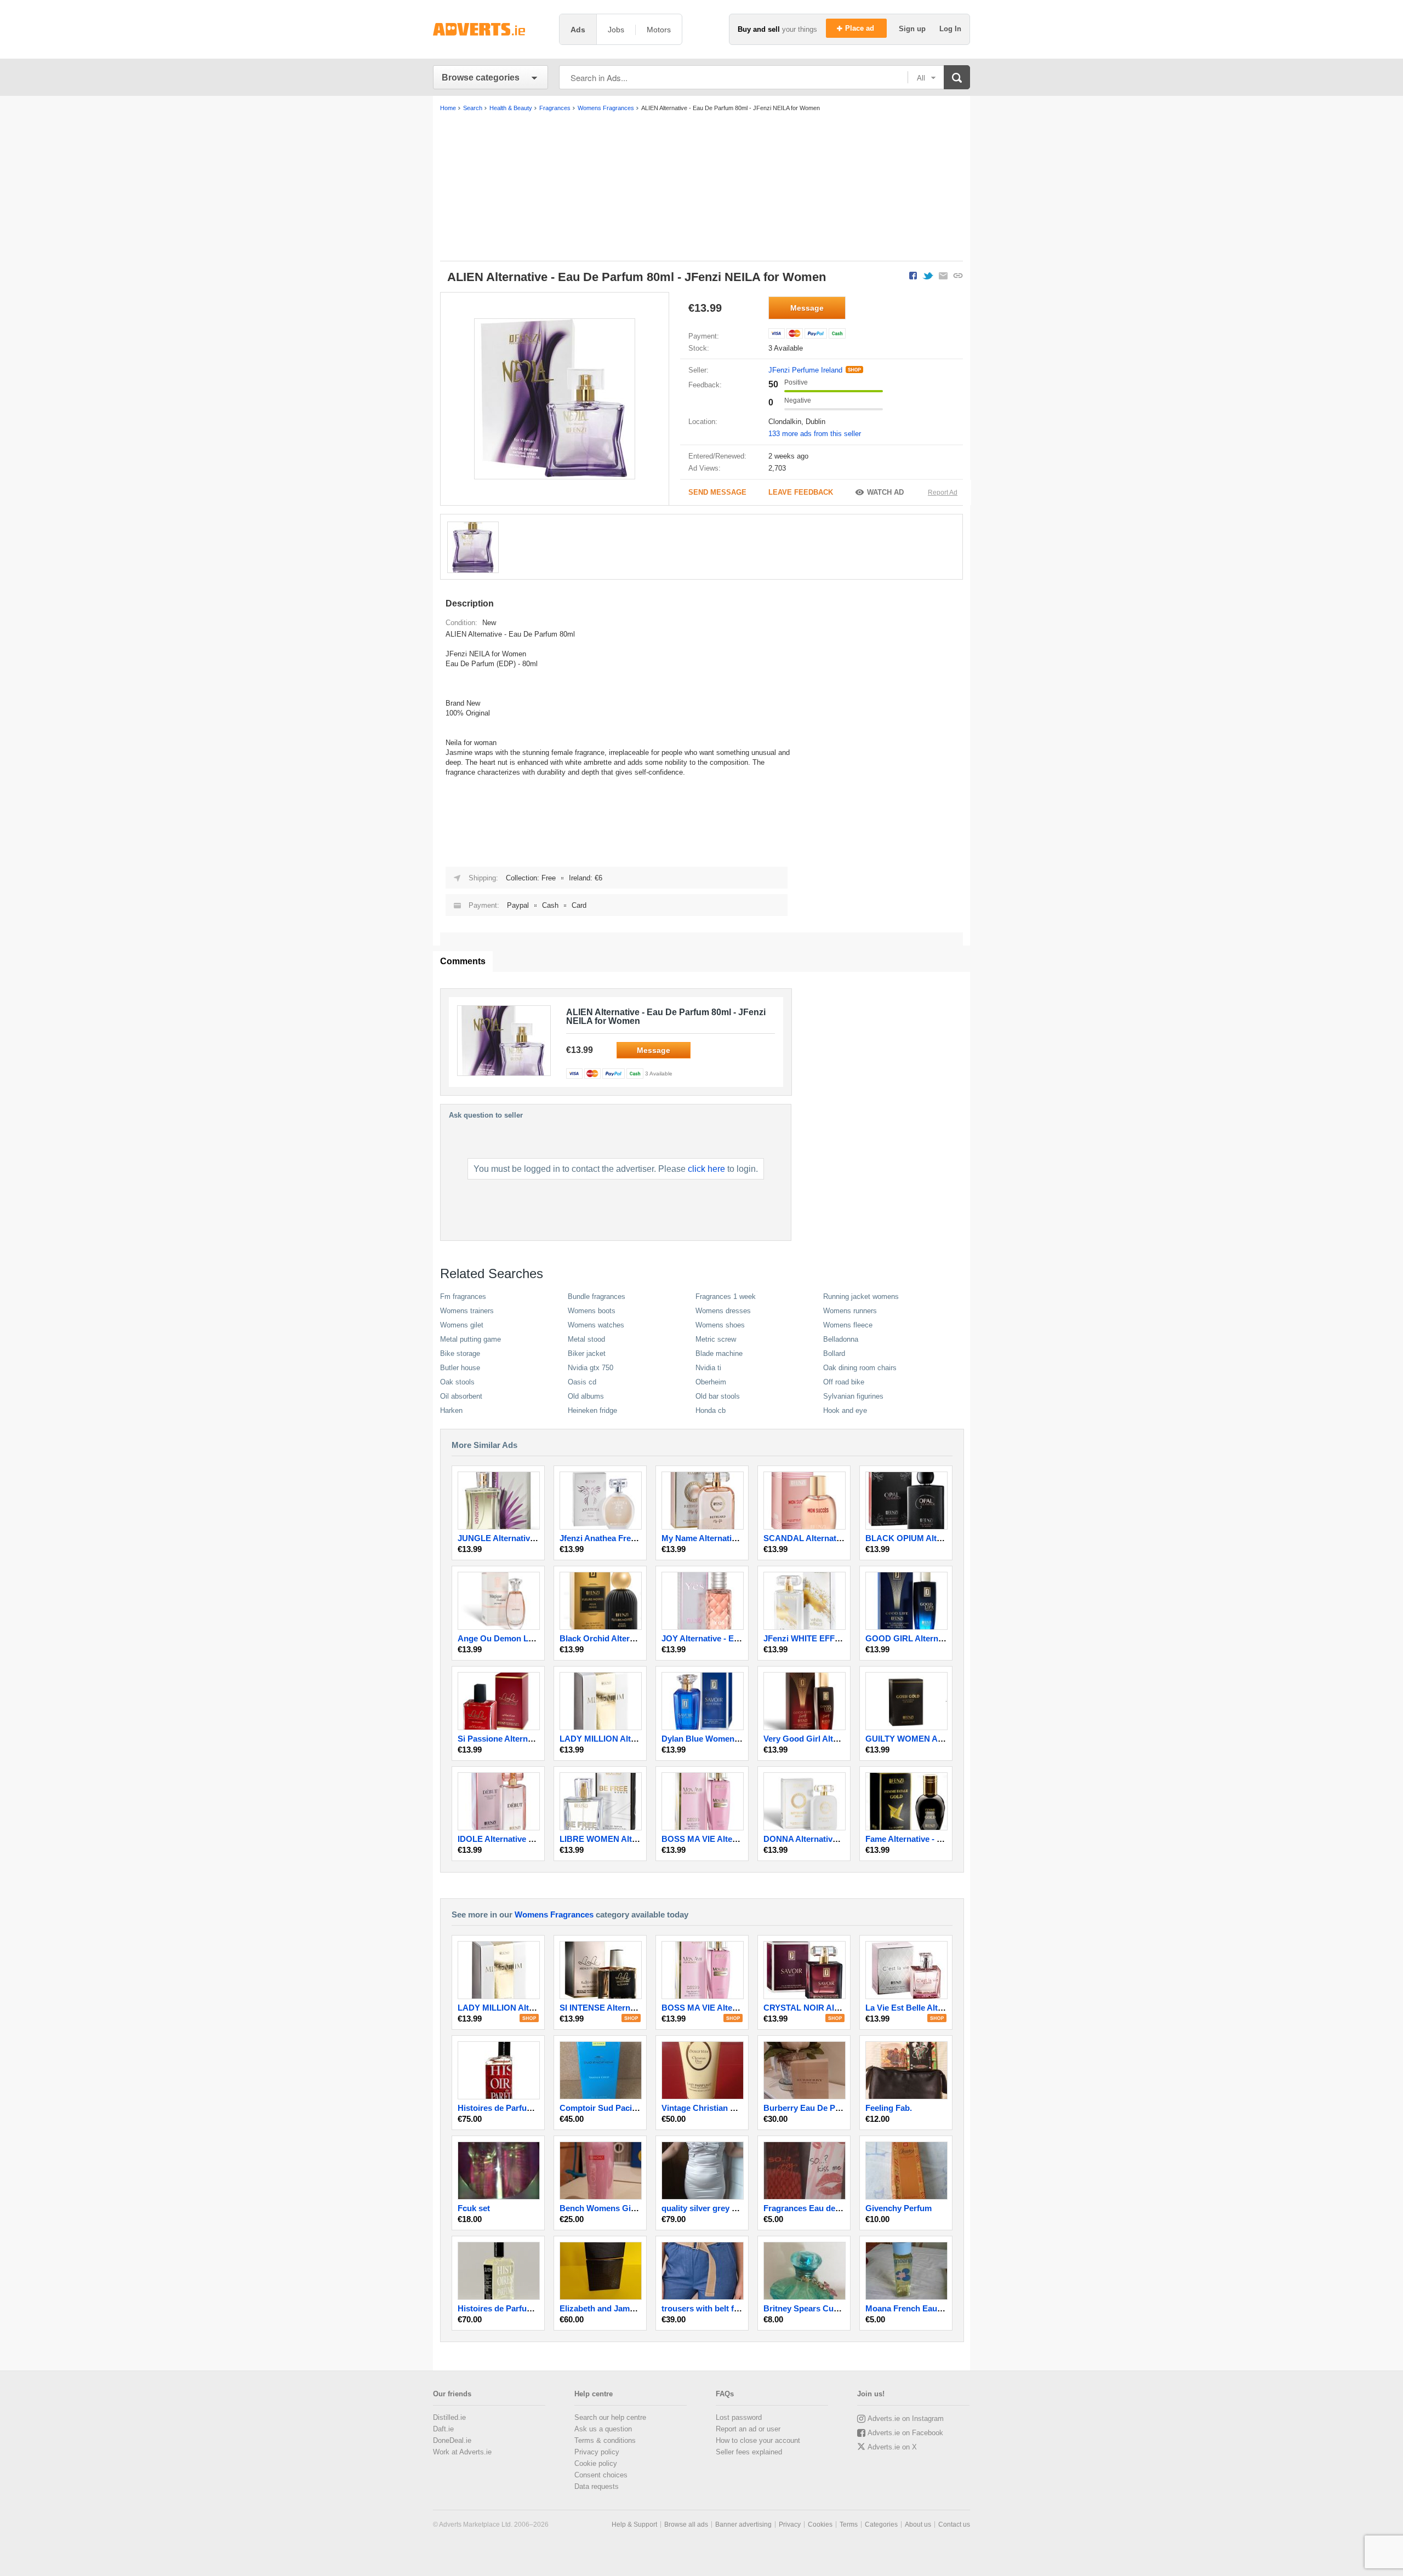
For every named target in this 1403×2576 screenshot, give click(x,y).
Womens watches (596, 1325)
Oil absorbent (461, 1396)
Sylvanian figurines (853, 1396)
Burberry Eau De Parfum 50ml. (822, 2108)
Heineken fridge (592, 1410)
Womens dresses (723, 1311)
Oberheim (711, 1382)
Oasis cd (582, 1382)
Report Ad (943, 493)
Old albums (586, 1396)
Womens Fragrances (554, 1914)
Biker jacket (587, 1353)
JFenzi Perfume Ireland (805, 370)
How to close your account (758, 2440)
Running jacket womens (861, 1296)
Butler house (460, 1368)
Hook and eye (845, 1410)
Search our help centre (610, 2417)
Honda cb (711, 1410)
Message (807, 308)
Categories (881, 2525)
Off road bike (844, 1382)
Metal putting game (470, 1339)
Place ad (861, 28)
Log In (950, 29)
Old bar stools (718, 1396)
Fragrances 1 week (726, 1296)
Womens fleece (848, 1325)
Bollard (834, 1353)
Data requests (597, 2486)
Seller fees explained (749, 2452)
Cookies (820, 2525)
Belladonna (841, 1339)
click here (706, 1169)
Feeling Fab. (889, 2108)
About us (918, 2525)
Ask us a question (603, 2429)
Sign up (913, 29)
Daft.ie (443, 2429)
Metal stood (586, 1339)
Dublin (815, 422)
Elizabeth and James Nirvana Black (627, 2308)
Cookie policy (596, 2463)
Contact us (954, 2525)
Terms (849, 2525)
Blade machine (719, 1353)
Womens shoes (720, 1325)
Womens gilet (462, 1325)
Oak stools (457, 1382)
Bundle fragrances (597, 1296)
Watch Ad (885, 492)
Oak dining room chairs (860, 1368)
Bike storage (460, 1353)
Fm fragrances (463, 1296)
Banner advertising (743, 2525)
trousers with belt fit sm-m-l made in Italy (740, 2308)
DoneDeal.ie (452, 2440)
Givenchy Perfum (899, 2208)
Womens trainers (467, 1311)
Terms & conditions (605, 2440)
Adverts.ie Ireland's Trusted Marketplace (491, 29)
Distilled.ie (449, 2417)
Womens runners (850, 1311)
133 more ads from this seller (815, 434)
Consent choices (601, 2475)
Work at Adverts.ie (462, 2452)
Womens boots (592, 1311)
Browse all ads (686, 2525)
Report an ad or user (748, 2429)
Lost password (739, 2417)
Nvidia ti (708, 1368)
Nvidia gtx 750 (591, 1368)
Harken (451, 1410)
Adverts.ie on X (892, 2447)
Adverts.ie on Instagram (906, 2418)
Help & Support (634, 2525)
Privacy (790, 2525)
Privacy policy (597, 2452)
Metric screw (716, 1339)
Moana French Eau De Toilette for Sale (939, 2308)
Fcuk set (474, 2208)
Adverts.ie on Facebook (905, 2433)
